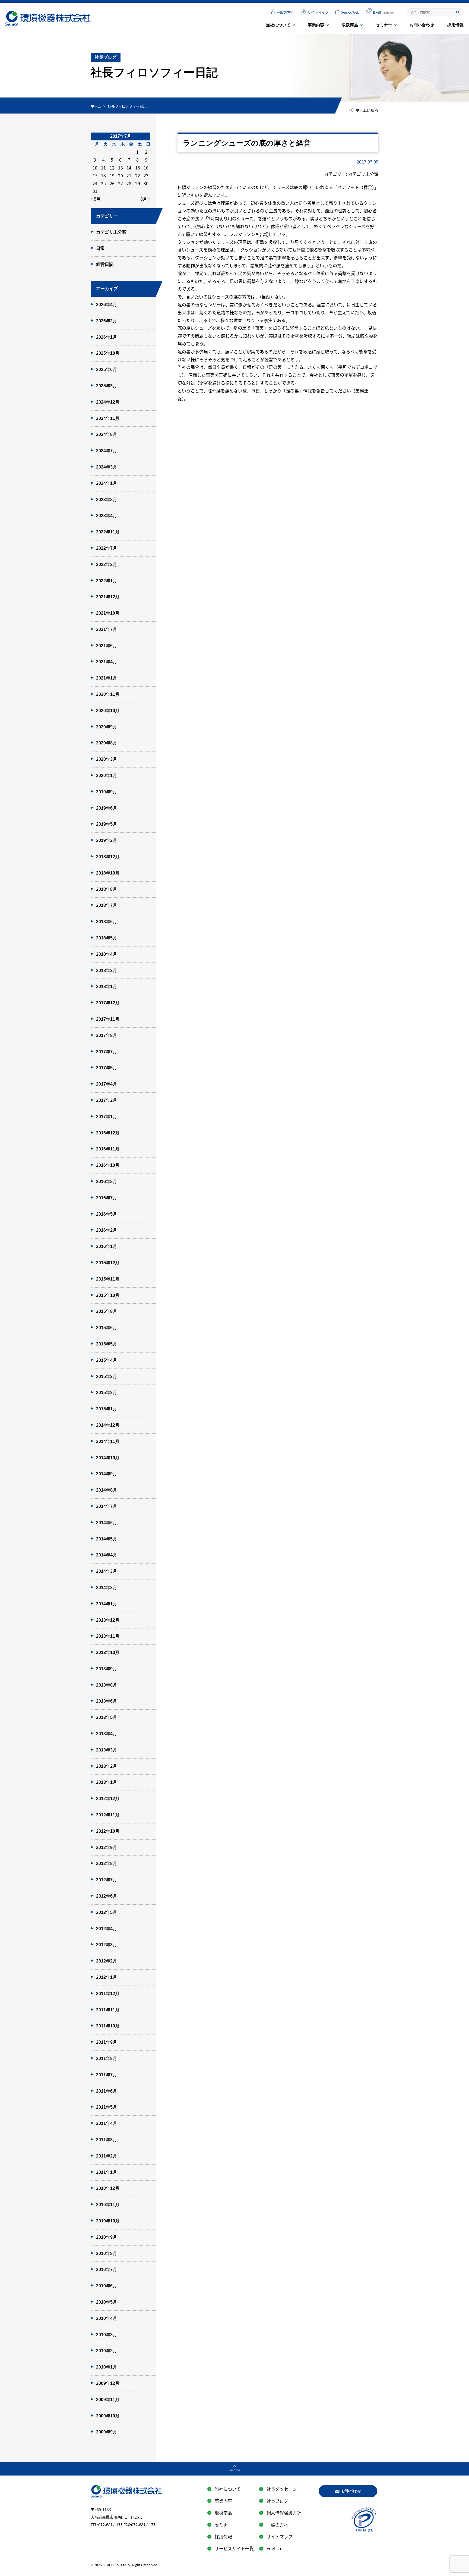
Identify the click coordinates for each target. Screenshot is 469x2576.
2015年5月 (107, 1344)
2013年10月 (108, 1652)
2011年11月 (108, 2010)
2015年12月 (108, 1263)
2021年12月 (108, 597)
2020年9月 (107, 727)
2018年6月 (107, 922)
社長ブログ (277, 2501)
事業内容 (316, 25)
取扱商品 (350, 25)
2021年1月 (107, 678)
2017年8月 (107, 1035)
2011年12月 (108, 1994)
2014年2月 (107, 1588)
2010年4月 (107, 2318)
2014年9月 (107, 1474)
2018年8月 (107, 889)
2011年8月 (107, 2058)
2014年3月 (107, 1571)
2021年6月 (107, 646)
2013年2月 (107, 1766)
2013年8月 (107, 1685)
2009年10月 (108, 2416)
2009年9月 (107, 2432)
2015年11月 (108, 1279)
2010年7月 (107, 2270)
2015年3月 (107, 1377)
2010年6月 (107, 2286)
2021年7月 (107, 629)
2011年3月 (107, 2140)
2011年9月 (107, 2042)
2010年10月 (108, 2221)
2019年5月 (107, 824)
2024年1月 (107, 483)
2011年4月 (107, 2123)
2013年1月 (107, 1782)
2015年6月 (107, 1328)
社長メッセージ (282, 2489)
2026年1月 (107, 337)
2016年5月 (107, 1214)
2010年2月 (107, 2351)
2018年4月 (107, 954)
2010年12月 (108, 2188)
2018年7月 (107, 905)
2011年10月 (108, 2026)
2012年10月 (108, 1831)
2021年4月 (107, 662)
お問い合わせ (422, 25)
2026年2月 (107, 321)
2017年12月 (108, 1003)
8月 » (145, 199)
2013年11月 (108, 1636)
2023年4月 (107, 516)
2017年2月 (107, 1100)
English (389, 13)
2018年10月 (108, 873)
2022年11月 (108, 532)
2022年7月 (107, 548)
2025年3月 (107, 386)
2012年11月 (108, 1815)
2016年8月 (107, 1182)
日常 (100, 248)
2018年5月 (107, 938)
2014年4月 (107, 1555)
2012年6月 (107, 1896)
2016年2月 (107, 1230)
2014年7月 (107, 1506)
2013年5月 (107, 1717)
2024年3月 (107, 467)
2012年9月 (107, 1847)
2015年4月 (107, 1360)
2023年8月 (107, 500)
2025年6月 (107, 369)
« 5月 (96, 199)
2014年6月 (107, 1523)
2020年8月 (107, 743)
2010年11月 (108, 2205)
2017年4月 (107, 1084)
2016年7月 (107, 1198)
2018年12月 (108, 857)
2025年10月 (108, 353)
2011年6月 (107, 2091)
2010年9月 (107, 2237)
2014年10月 (108, 1458)
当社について (278, 25)
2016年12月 (108, 1133)
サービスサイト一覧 (234, 2548)
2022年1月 (107, 581)
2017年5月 (107, 1068)
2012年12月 (108, 1799)
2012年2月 (107, 1961)
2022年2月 (107, 564)
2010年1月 (107, 2367)
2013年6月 (107, 1701)
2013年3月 (107, 1750)
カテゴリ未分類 (111, 232)
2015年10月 (108, 1295)
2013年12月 (108, 1620)
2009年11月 (108, 2400)
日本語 (377, 13)
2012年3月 (107, 1945)
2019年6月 (107, 808)
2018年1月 (107, 987)
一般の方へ (285, 12)
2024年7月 (107, 451)
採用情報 (455, 25)
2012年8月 (107, 1863)
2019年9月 (107, 792)
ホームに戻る (367, 110)
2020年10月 (108, 711)
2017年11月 (108, 1019)
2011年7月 (107, 2075)
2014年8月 (107, 1490)
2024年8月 (107, 434)
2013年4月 (107, 1734)
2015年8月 (107, 1311)
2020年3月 (107, 759)
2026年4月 (107, 305)
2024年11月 (108, 418)
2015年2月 (107, 1393)
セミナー (384, 25)
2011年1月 (107, 2172)
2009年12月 (108, 2383)
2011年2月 (107, 2156)
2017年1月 (107, 1117)
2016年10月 (108, 1165)
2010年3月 (107, 2335)
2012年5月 (107, 1912)
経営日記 (105, 264)
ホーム (96, 106)
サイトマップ (318, 12)
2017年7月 (107, 1052)
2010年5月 (107, 2302)
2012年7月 (107, 1880)
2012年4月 (107, 1929)
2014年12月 (108, 1425)
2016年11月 (108, 1149)
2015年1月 (107, 1409)
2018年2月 (107, 971)
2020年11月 (108, 694)
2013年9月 (107, 1669)
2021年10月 (108, 613)
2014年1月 (107, 1604)
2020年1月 (107, 776)
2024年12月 (108, 402)
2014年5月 (107, 1539)
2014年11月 (108, 1441)
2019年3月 (107, 840)
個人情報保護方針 (284, 2513)
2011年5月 (107, 2107)
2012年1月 (107, 1977)
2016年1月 (107, 1246)
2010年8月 (107, 2253)
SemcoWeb (350, 12)
